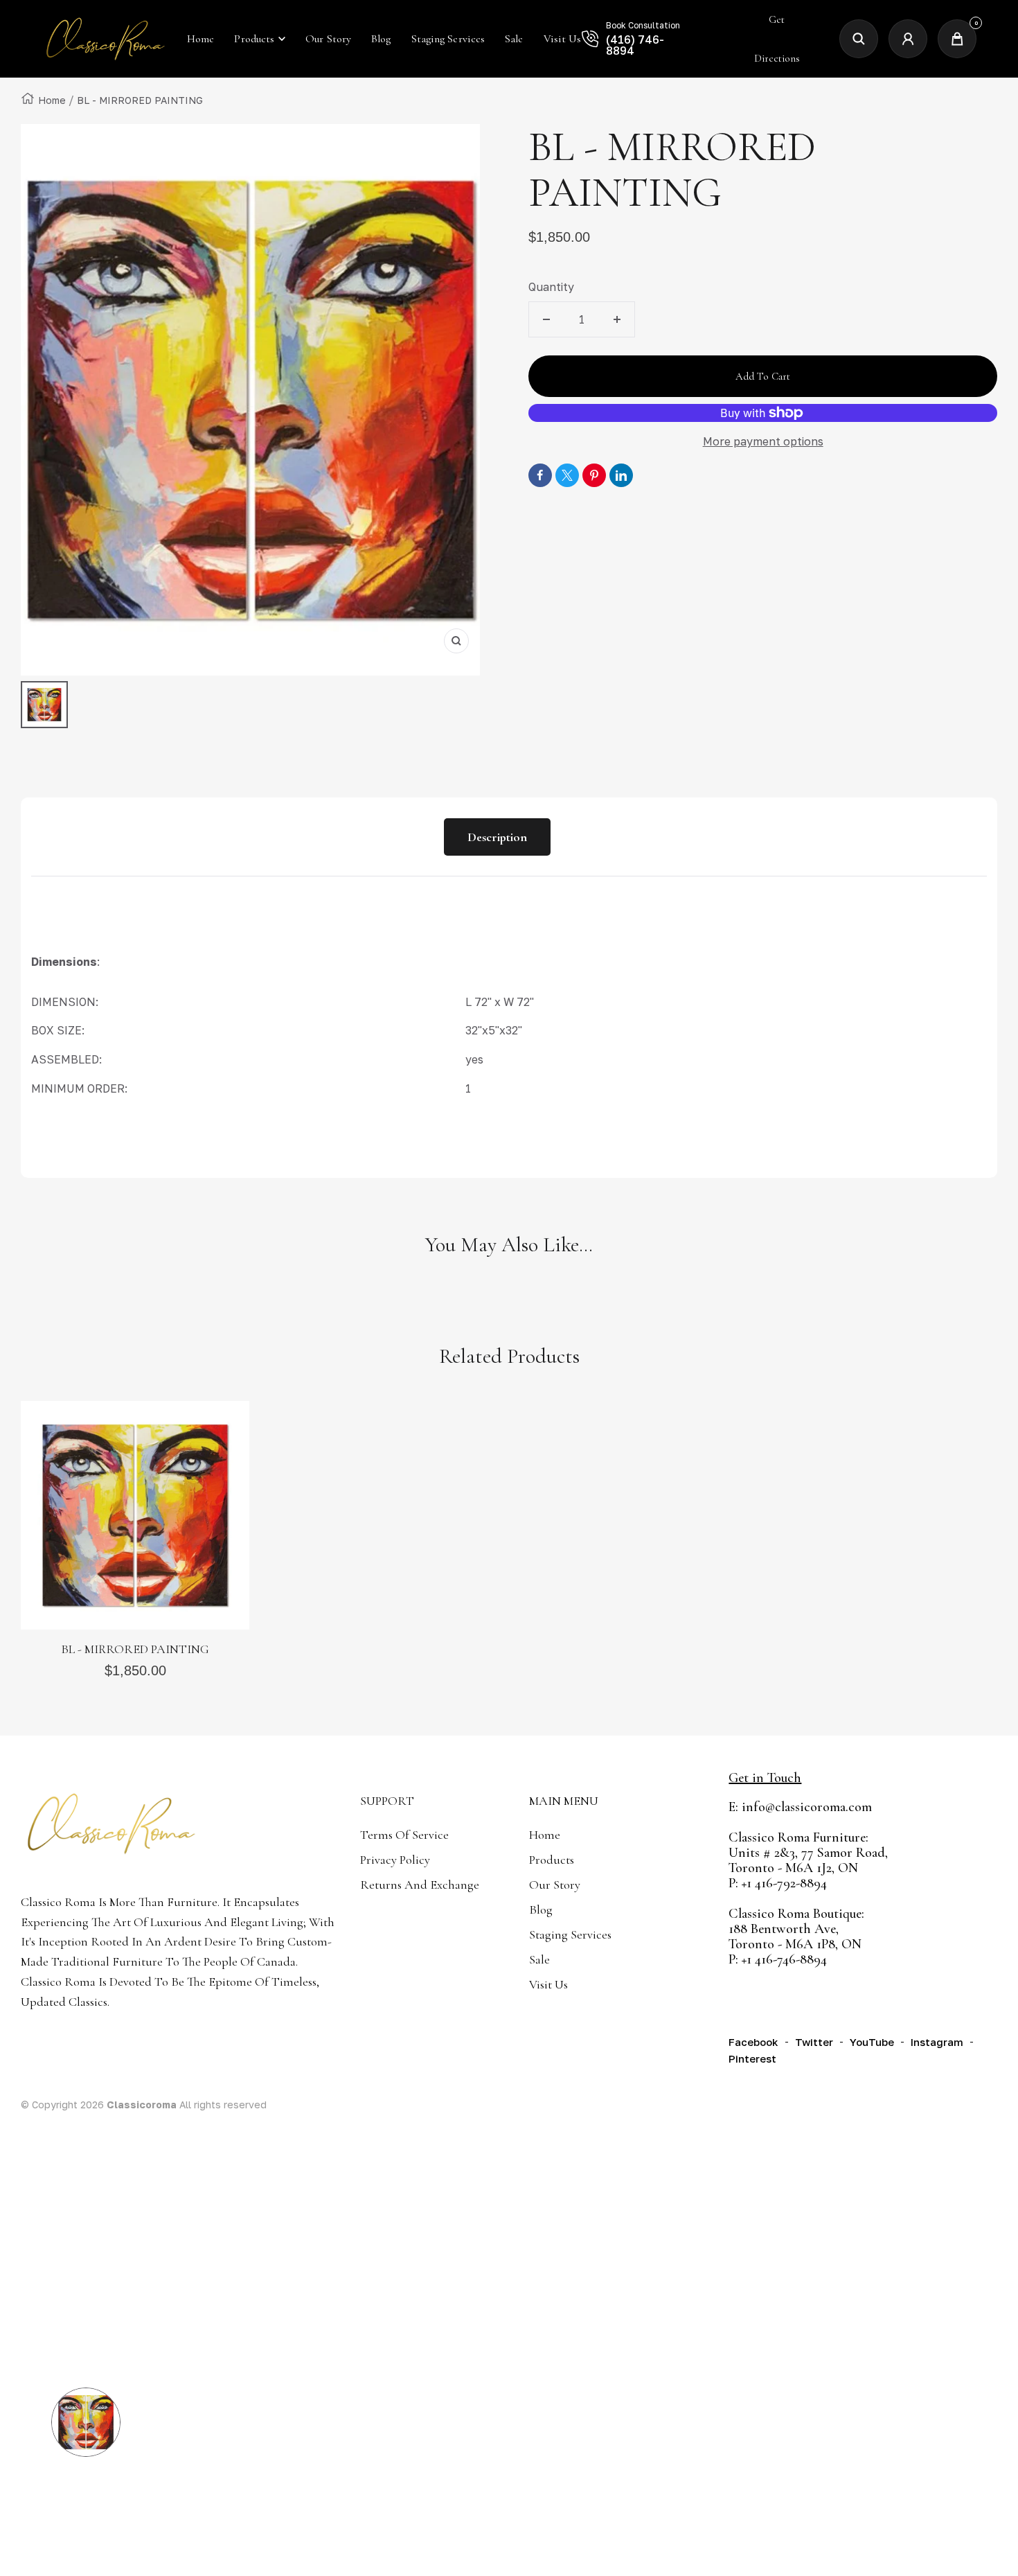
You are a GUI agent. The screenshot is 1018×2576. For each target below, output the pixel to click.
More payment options (763, 441)
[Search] (859, 39)
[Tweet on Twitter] (567, 475)
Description (497, 837)
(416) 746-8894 (635, 45)
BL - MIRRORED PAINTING (135, 1649)
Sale (539, 1959)
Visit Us (548, 1984)
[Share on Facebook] (540, 475)
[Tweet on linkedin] (621, 475)
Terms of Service (404, 1835)
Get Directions (777, 39)
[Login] (908, 39)
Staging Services (570, 1934)
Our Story (555, 1885)
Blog (541, 1909)
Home (52, 100)
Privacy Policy (395, 1860)
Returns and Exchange (420, 1885)
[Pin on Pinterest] (594, 475)
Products (254, 39)
